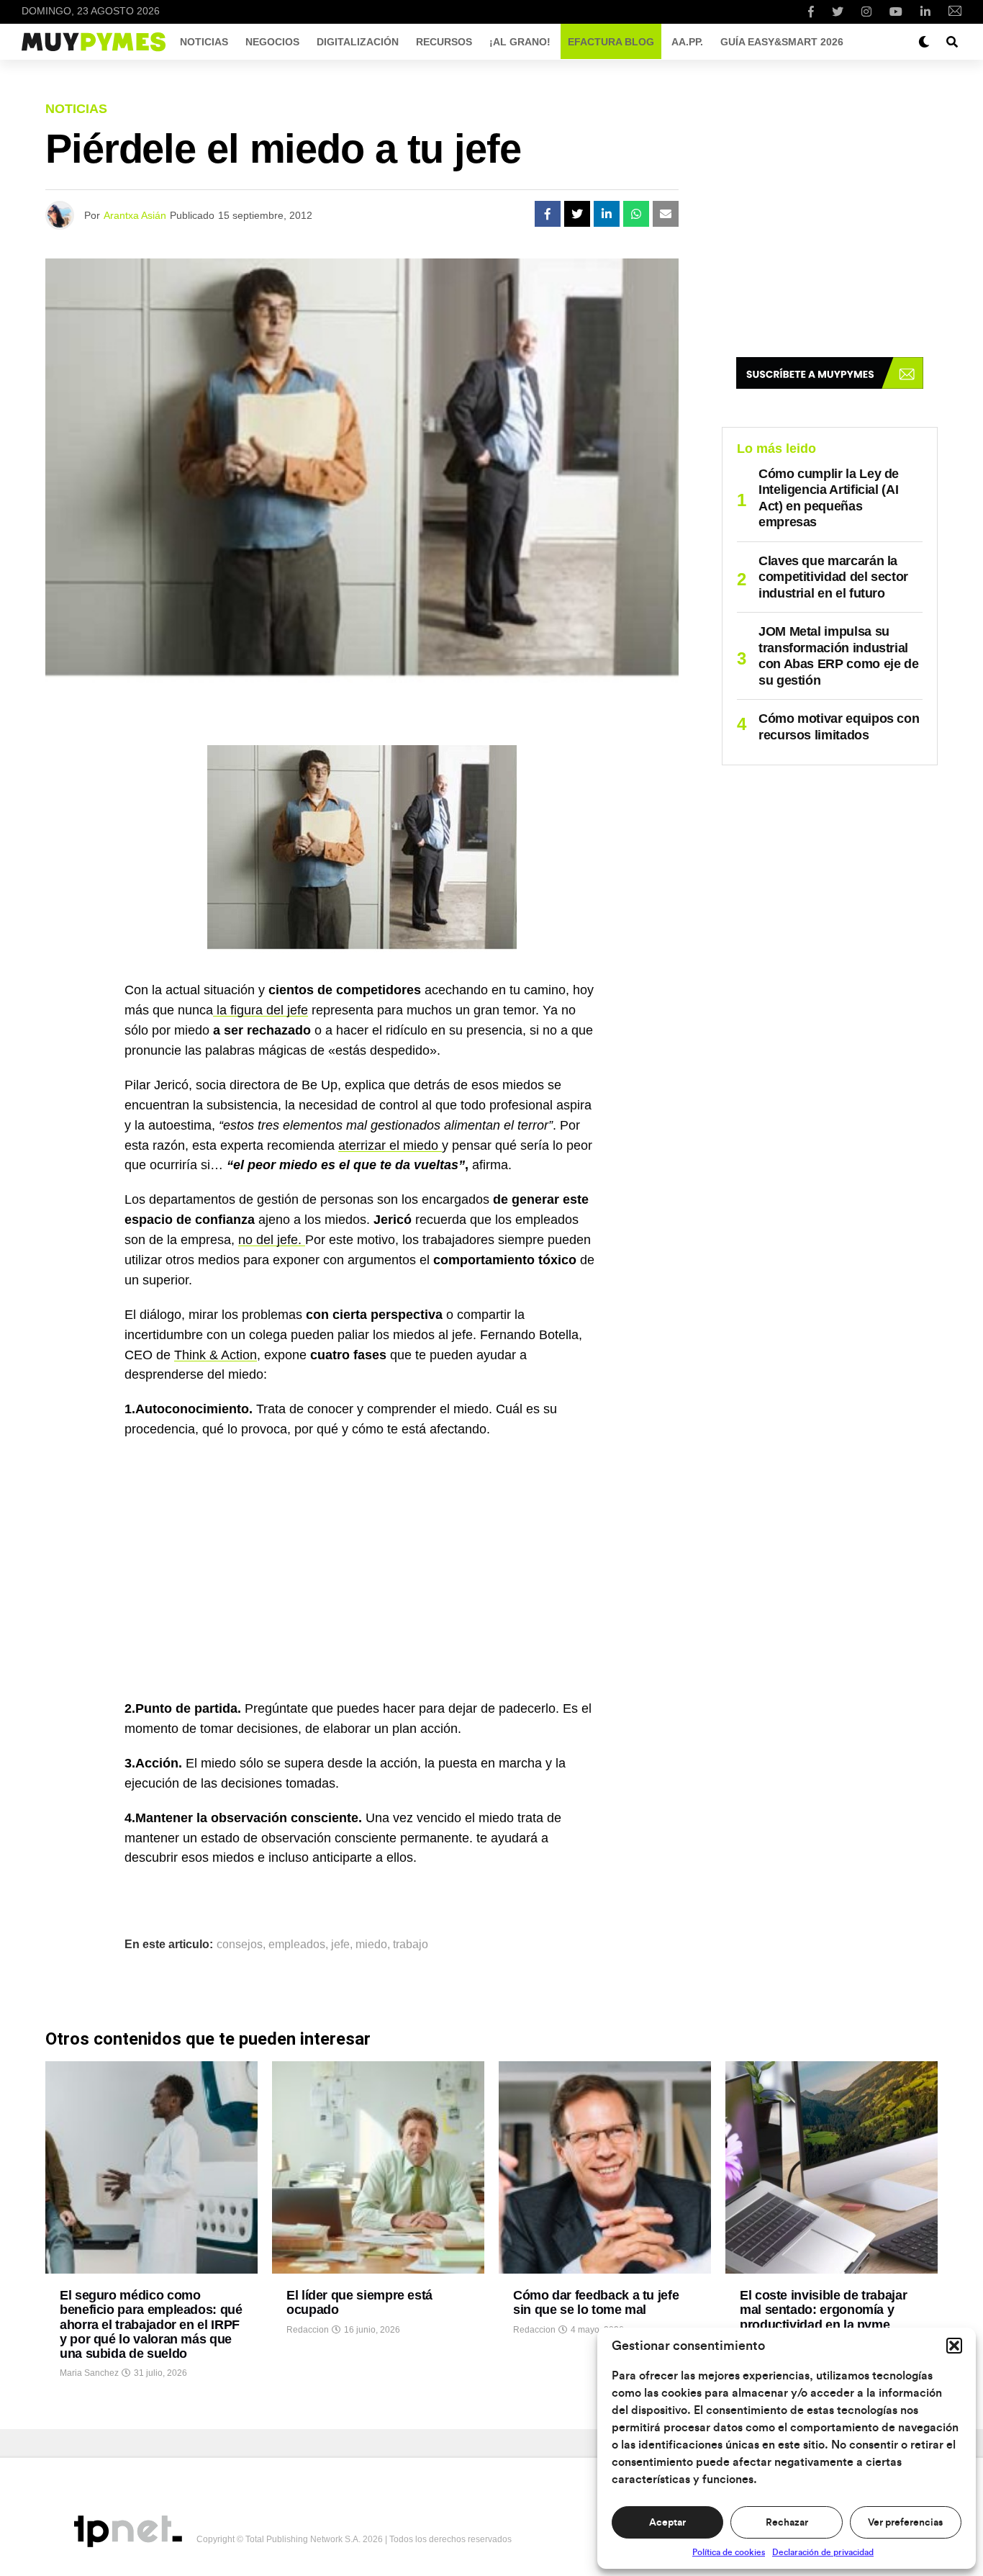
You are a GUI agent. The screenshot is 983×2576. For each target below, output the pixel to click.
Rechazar (787, 2523)
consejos (240, 1945)
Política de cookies (729, 2552)
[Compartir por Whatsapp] (636, 214)
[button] (954, 2346)
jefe (340, 1945)
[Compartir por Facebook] (548, 214)
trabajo (411, 1945)
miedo (371, 1945)
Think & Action (216, 1355)
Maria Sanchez (89, 2373)
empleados (297, 1945)
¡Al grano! (520, 42)
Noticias (204, 42)
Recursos (444, 42)
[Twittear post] (577, 214)
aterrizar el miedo (390, 1145)
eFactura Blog (611, 42)
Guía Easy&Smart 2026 (782, 42)
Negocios (272, 42)
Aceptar (667, 2523)
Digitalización (358, 42)
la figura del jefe (261, 1010)
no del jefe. (272, 1240)
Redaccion (308, 2330)
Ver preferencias (905, 2523)
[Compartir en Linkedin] (607, 214)
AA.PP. (687, 42)
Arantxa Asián (135, 215)
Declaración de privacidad (823, 2552)
